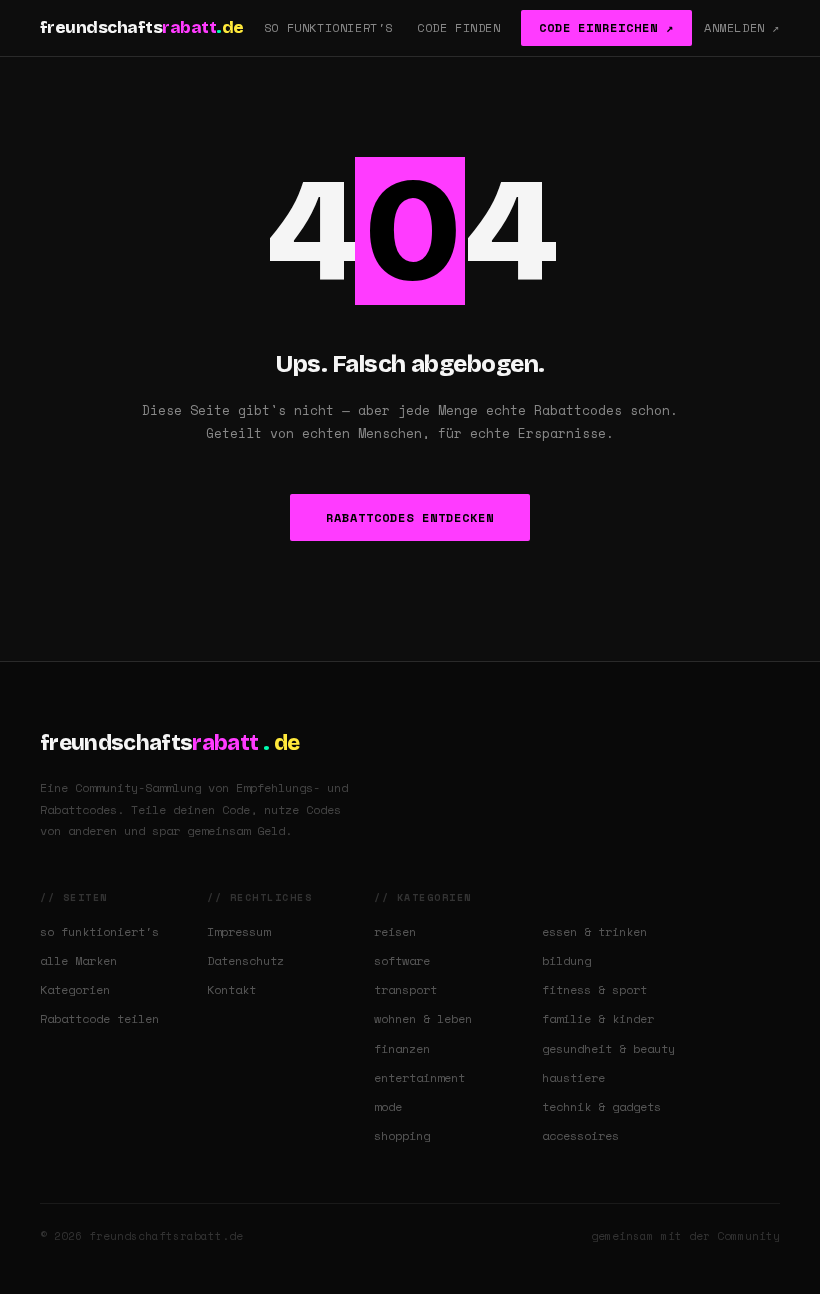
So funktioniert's (328, 27)
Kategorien (75, 989)
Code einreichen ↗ (606, 27)
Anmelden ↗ (742, 27)
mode (388, 1106)
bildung (566, 960)
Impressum (238, 931)
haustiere (573, 1077)
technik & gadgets (601, 1106)
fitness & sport (594, 989)
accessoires (580, 1135)
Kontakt (231, 989)
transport (405, 989)
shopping (402, 1135)
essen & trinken (594, 931)
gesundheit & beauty (608, 1048)
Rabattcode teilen (99, 1018)
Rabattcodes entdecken (409, 517)
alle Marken (78, 960)
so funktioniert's (99, 931)
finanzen (402, 1048)
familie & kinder (598, 1018)
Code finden (459, 27)
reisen (395, 931)
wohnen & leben (423, 1018)
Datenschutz (245, 960)
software (402, 960)
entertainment (419, 1077)
